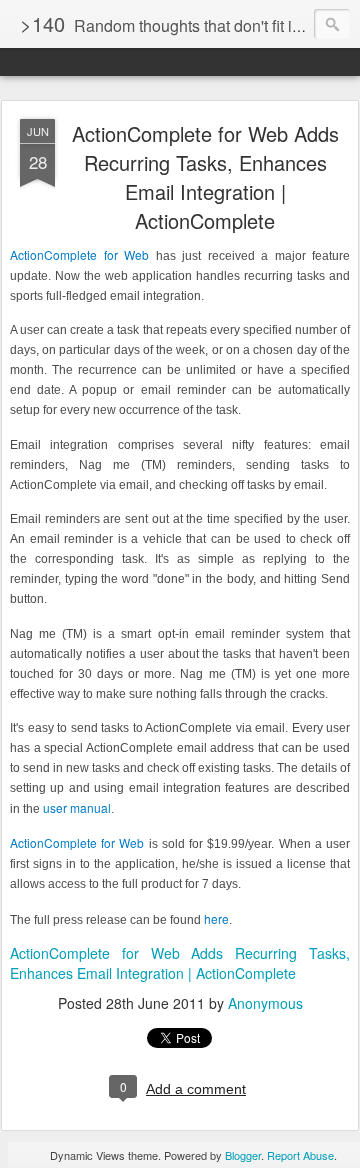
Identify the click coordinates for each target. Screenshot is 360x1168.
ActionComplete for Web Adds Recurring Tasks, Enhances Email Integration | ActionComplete (205, 177)
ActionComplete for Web (79, 254)
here (216, 918)
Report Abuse (300, 1155)
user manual (77, 807)
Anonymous (265, 1003)
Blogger (243, 1155)
